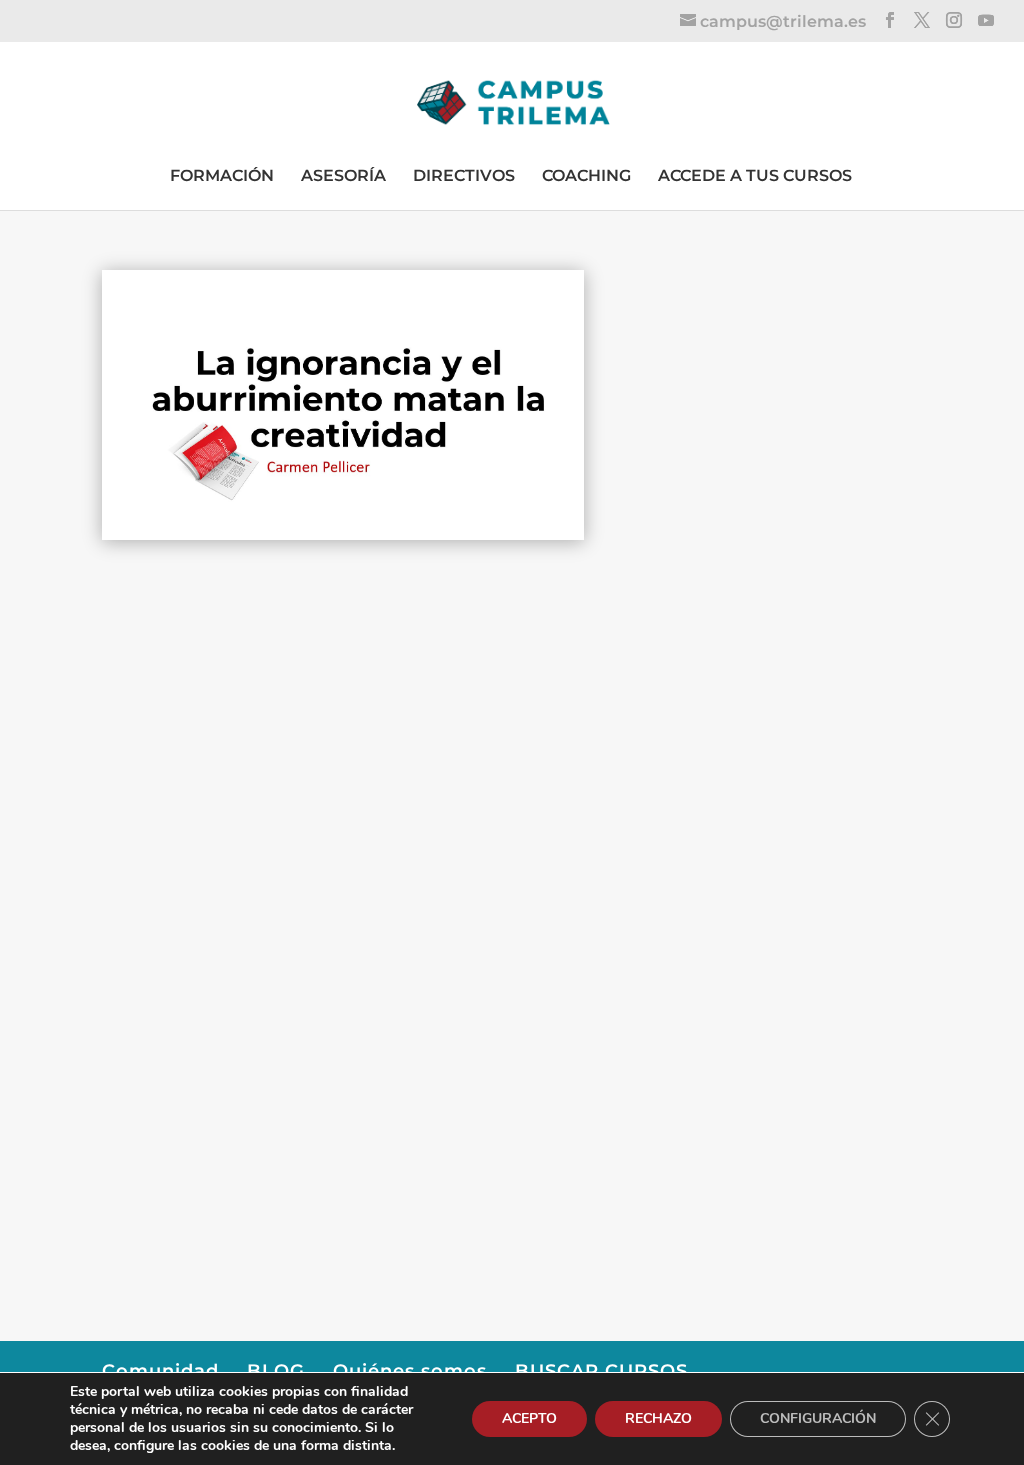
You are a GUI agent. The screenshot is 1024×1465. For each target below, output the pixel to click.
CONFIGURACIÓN (818, 1418)
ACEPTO (529, 1418)
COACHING (586, 175)
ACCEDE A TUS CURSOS (755, 175)
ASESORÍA (343, 175)
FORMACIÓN (222, 175)
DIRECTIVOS (464, 175)
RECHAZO (658, 1418)
